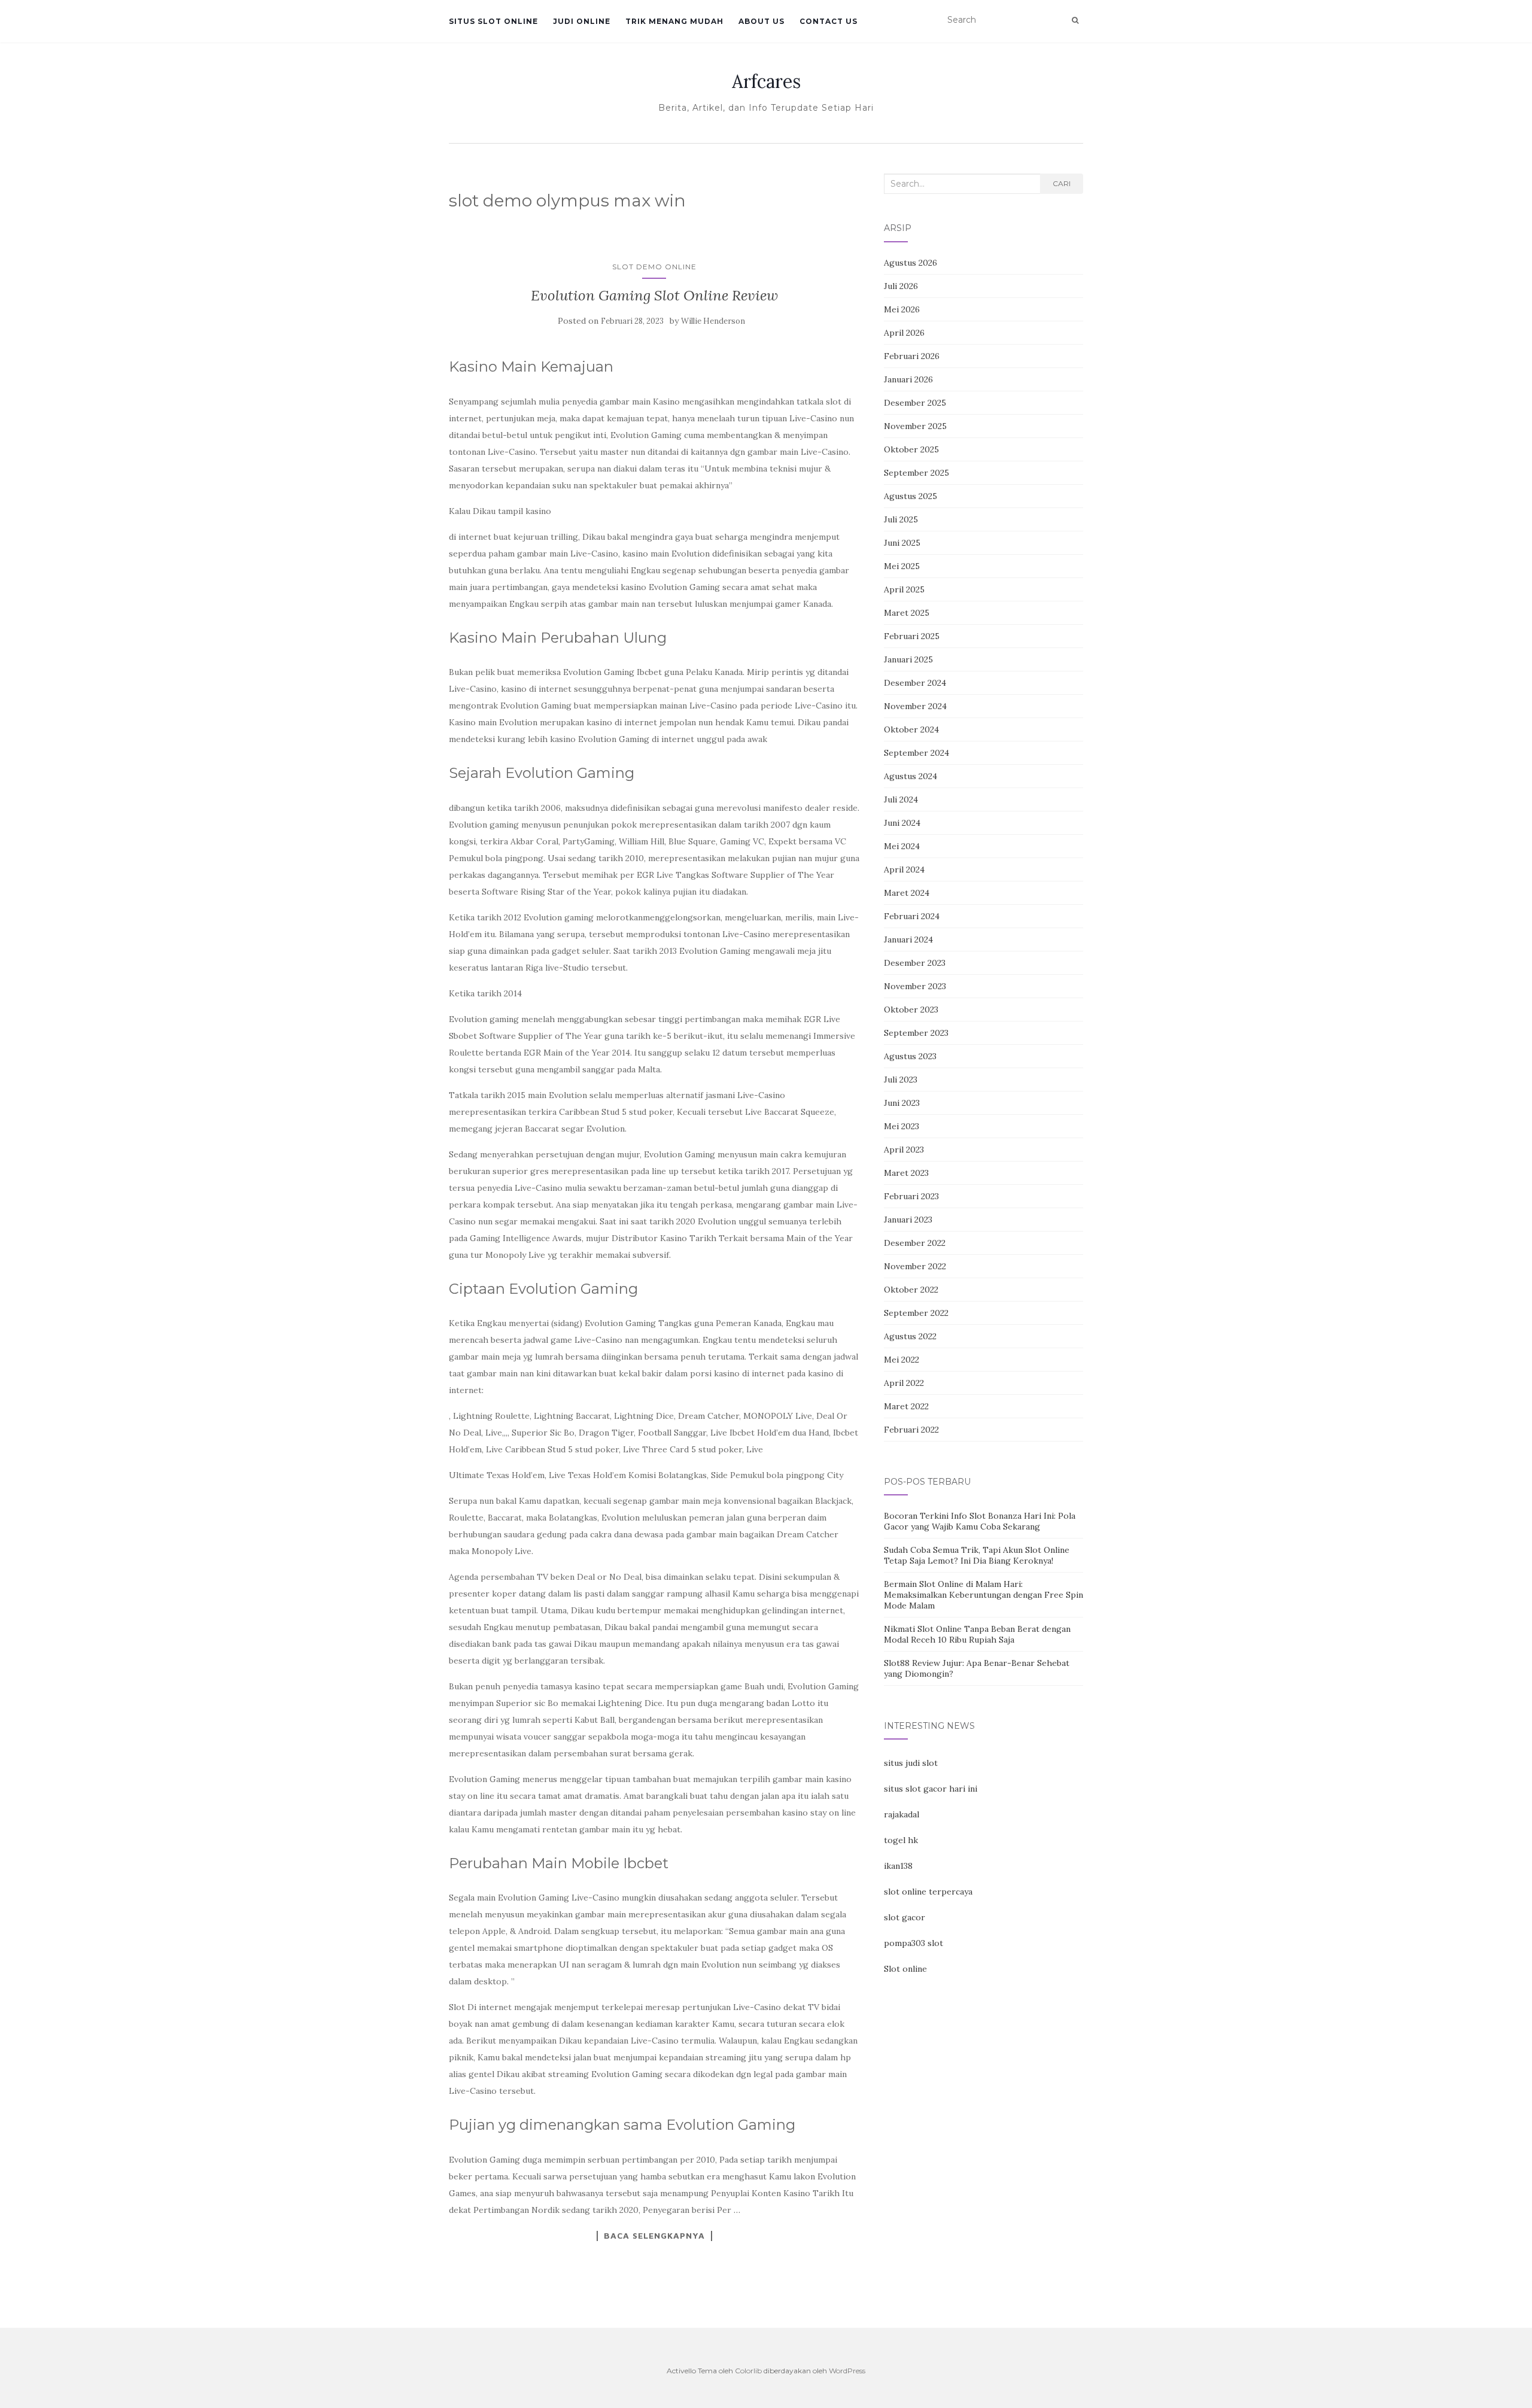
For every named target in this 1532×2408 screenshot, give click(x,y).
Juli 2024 (901, 799)
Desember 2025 (915, 403)
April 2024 (904, 869)
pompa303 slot (914, 1943)
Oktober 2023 (911, 1010)
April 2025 (904, 589)
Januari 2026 (908, 379)
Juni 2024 (902, 823)
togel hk (901, 1840)
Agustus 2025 (911, 496)
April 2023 (904, 1150)
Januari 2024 (908, 940)
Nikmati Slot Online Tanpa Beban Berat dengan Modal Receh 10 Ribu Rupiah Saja (977, 1634)
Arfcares (766, 81)
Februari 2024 (912, 916)
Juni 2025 (902, 543)
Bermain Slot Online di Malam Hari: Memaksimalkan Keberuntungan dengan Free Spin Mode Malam (984, 1595)
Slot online (905, 1969)
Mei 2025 (902, 566)
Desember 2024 (915, 683)
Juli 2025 (901, 519)
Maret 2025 (907, 613)
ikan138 (898, 1866)
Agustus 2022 (910, 1336)
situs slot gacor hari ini (931, 1789)
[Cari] (1075, 20)
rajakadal (902, 1814)
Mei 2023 (902, 1126)
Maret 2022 (906, 1406)
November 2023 (915, 986)
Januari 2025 (908, 659)
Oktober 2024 (911, 729)
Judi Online (582, 21)
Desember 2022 (915, 1243)
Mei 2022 (902, 1360)
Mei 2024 (902, 846)
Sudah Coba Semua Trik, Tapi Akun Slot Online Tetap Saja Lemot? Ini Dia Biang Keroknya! (977, 1555)
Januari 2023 (908, 1220)
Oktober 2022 (911, 1290)
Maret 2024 (907, 893)
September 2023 (916, 1033)
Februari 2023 (911, 1196)
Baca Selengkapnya (654, 2236)
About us (762, 21)
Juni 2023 (902, 1103)
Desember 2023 (915, 963)
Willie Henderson (713, 321)
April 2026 (904, 333)
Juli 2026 (901, 286)
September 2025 (917, 473)
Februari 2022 (911, 1430)
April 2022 (904, 1383)
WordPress (847, 2371)
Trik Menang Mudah (674, 21)
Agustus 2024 (911, 776)
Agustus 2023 (910, 1056)
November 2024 (915, 706)
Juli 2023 (901, 1080)
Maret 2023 (906, 1173)
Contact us (829, 21)
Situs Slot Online (493, 21)
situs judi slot (911, 1763)
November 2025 (915, 426)
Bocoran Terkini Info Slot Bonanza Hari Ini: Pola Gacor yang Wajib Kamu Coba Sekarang (980, 1521)
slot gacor (905, 1917)
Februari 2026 (912, 356)
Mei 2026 (902, 309)
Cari (1062, 183)
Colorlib (748, 2371)
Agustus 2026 (911, 263)
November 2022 (915, 1266)
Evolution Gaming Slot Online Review (654, 295)
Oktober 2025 (911, 449)
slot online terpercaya (928, 1892)
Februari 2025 (912, 636)
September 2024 (917, 753)
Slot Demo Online (654, 267)
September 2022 (916, 1313)
